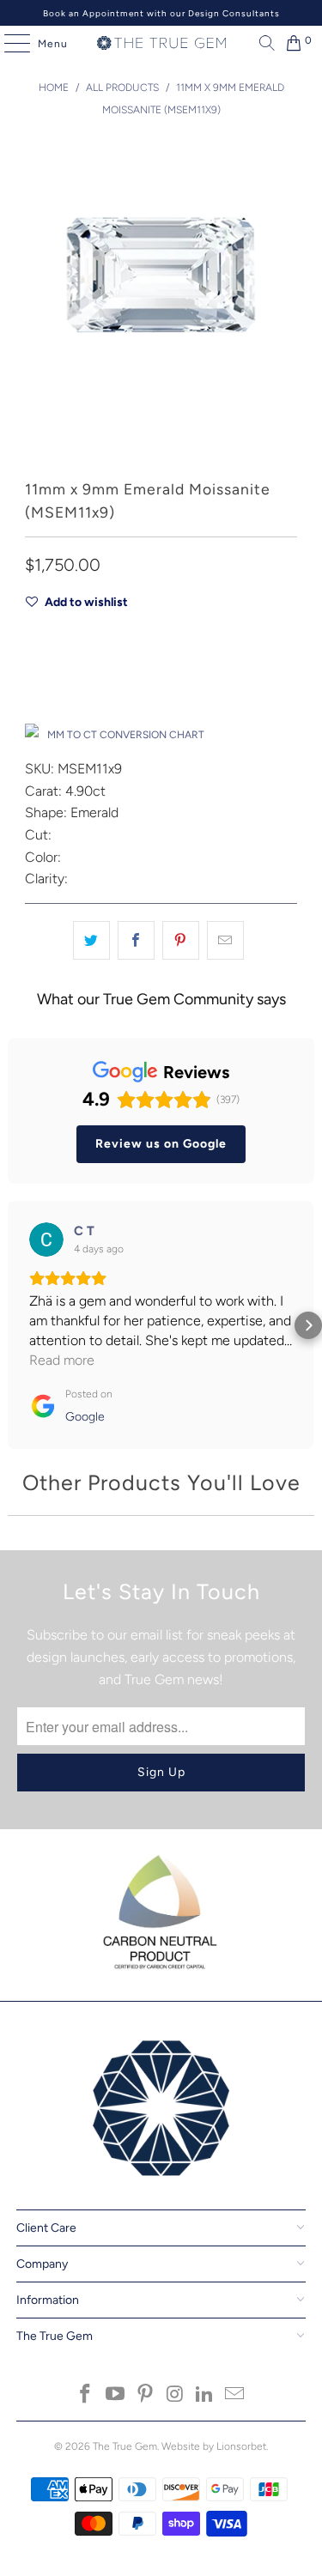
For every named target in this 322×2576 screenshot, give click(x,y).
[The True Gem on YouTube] (116, 2395)
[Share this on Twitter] (91, 941)
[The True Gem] (161, 43)
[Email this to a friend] (225, 941)
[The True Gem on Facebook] (86, 2395)
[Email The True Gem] (234, 2395)
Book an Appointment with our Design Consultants (161, 13)
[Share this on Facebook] (136, 941)
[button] (14, 1325)
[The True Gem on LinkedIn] (205, 2395)
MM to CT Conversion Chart (126, 735)
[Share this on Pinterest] (181, 941)
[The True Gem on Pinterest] (145, 2395)
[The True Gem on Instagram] (175, 2395)
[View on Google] (46, 1240)
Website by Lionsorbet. (215, 2446)
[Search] (263, 43)
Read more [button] (62, 1360)
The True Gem (125, 2446)
